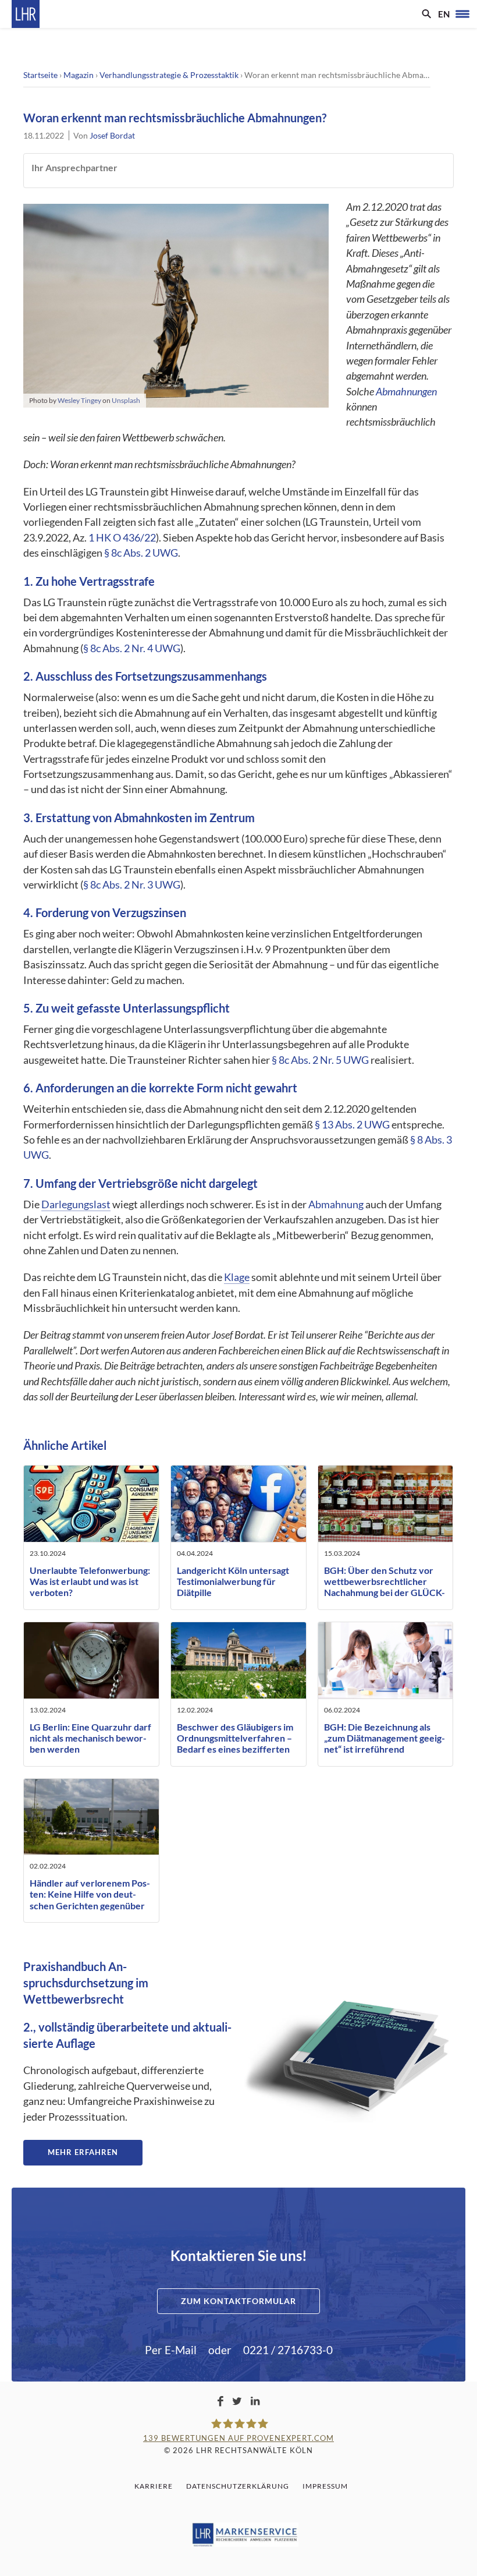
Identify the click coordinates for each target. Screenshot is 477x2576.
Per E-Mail (171, 2350)
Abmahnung (336, 1204)
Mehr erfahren (83, 2152)
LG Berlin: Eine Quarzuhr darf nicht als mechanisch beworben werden (90, 1738)
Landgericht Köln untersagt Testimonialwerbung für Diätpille (233, 1581)
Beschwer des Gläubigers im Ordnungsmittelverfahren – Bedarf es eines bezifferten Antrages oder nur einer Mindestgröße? (235, 1749)
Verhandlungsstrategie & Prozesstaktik (169, 75)
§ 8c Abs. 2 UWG (141, 553)
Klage (237, 1277)
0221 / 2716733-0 (288, 2350)
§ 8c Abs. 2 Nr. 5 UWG (320, 1060)
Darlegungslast (76, 1204)
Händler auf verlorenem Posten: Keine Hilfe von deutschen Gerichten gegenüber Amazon (90, 1900)
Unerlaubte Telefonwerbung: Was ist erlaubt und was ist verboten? (90, 1581)
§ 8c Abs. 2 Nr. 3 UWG (132, 885)
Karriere (154, 2486)
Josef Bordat (112, 135)
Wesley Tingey (79, 400)
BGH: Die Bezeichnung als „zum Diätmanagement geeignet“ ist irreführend (385, 1738)
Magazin (79, 75)
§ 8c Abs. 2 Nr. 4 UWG (132, 648)
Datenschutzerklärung (238, 2486)
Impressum (325, 2486)
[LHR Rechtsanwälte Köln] (26, 14)
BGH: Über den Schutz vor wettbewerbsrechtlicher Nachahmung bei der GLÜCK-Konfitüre (385, 1587)
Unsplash (126, 400)
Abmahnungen (406, 392)
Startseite (40, 75)
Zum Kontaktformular (238, 2301)
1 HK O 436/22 (122, 538)
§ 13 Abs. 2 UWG (352, 1125)
